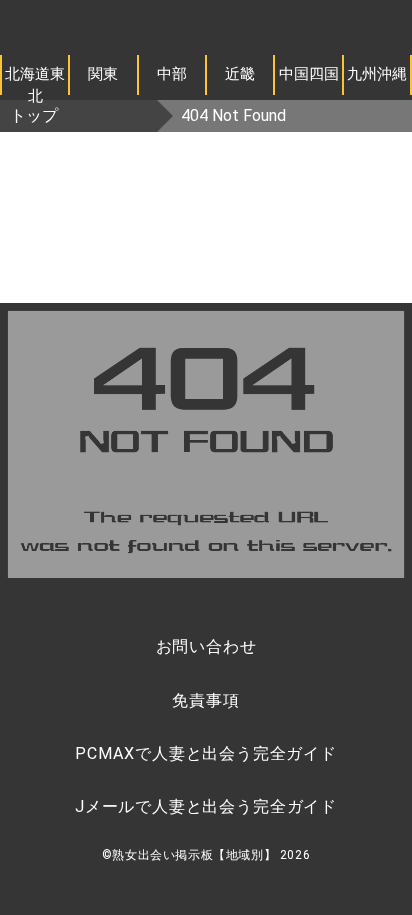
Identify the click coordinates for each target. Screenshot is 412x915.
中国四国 (309, 74)
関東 (103, 74)
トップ (34, 115)
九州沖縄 (377, 74)
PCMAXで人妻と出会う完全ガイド (206, 753)
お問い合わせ (206, 646)
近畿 (240, 74)
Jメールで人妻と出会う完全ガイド (206, 806)
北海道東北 (35, 80)
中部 (172, 74)
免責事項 (205, 700)
